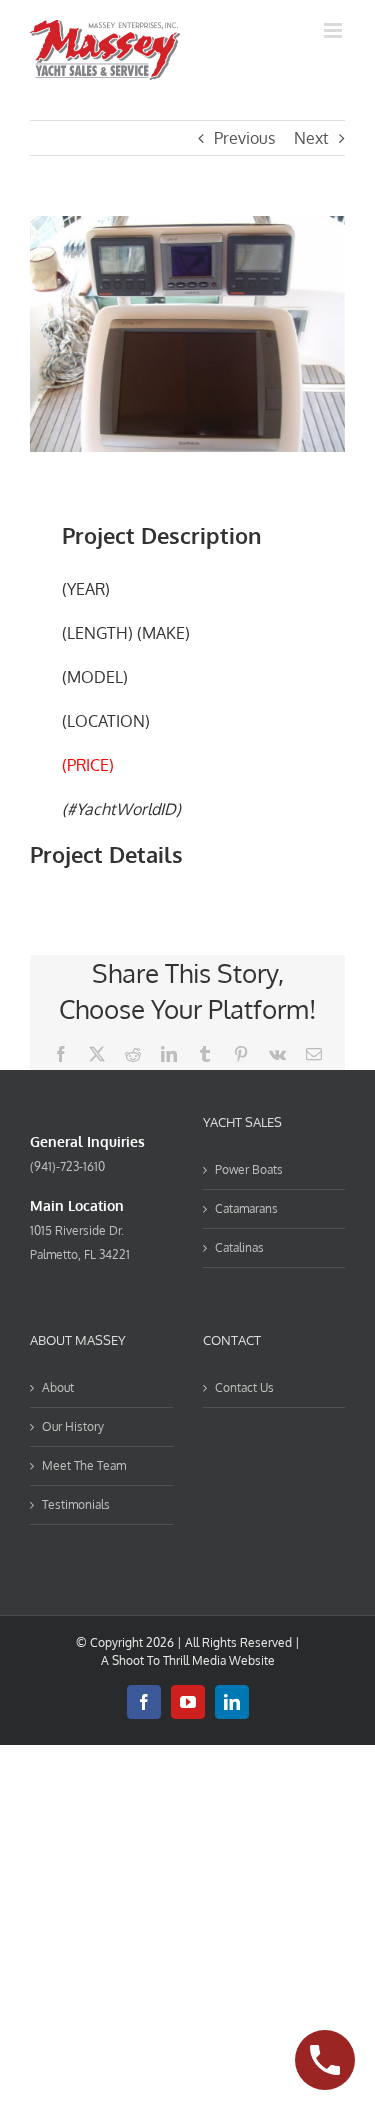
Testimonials (76, 1504)
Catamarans (246, 1208)
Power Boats (249, 1169)
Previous (244, 138)
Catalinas (239, 1247)
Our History (73, 1426)
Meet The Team (84, 1465)
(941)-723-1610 (67, 1166)
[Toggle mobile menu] (334, 30)
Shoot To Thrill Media (169, 1660)
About (58, 1387)
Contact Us (244, 1387)
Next (311, 138)
